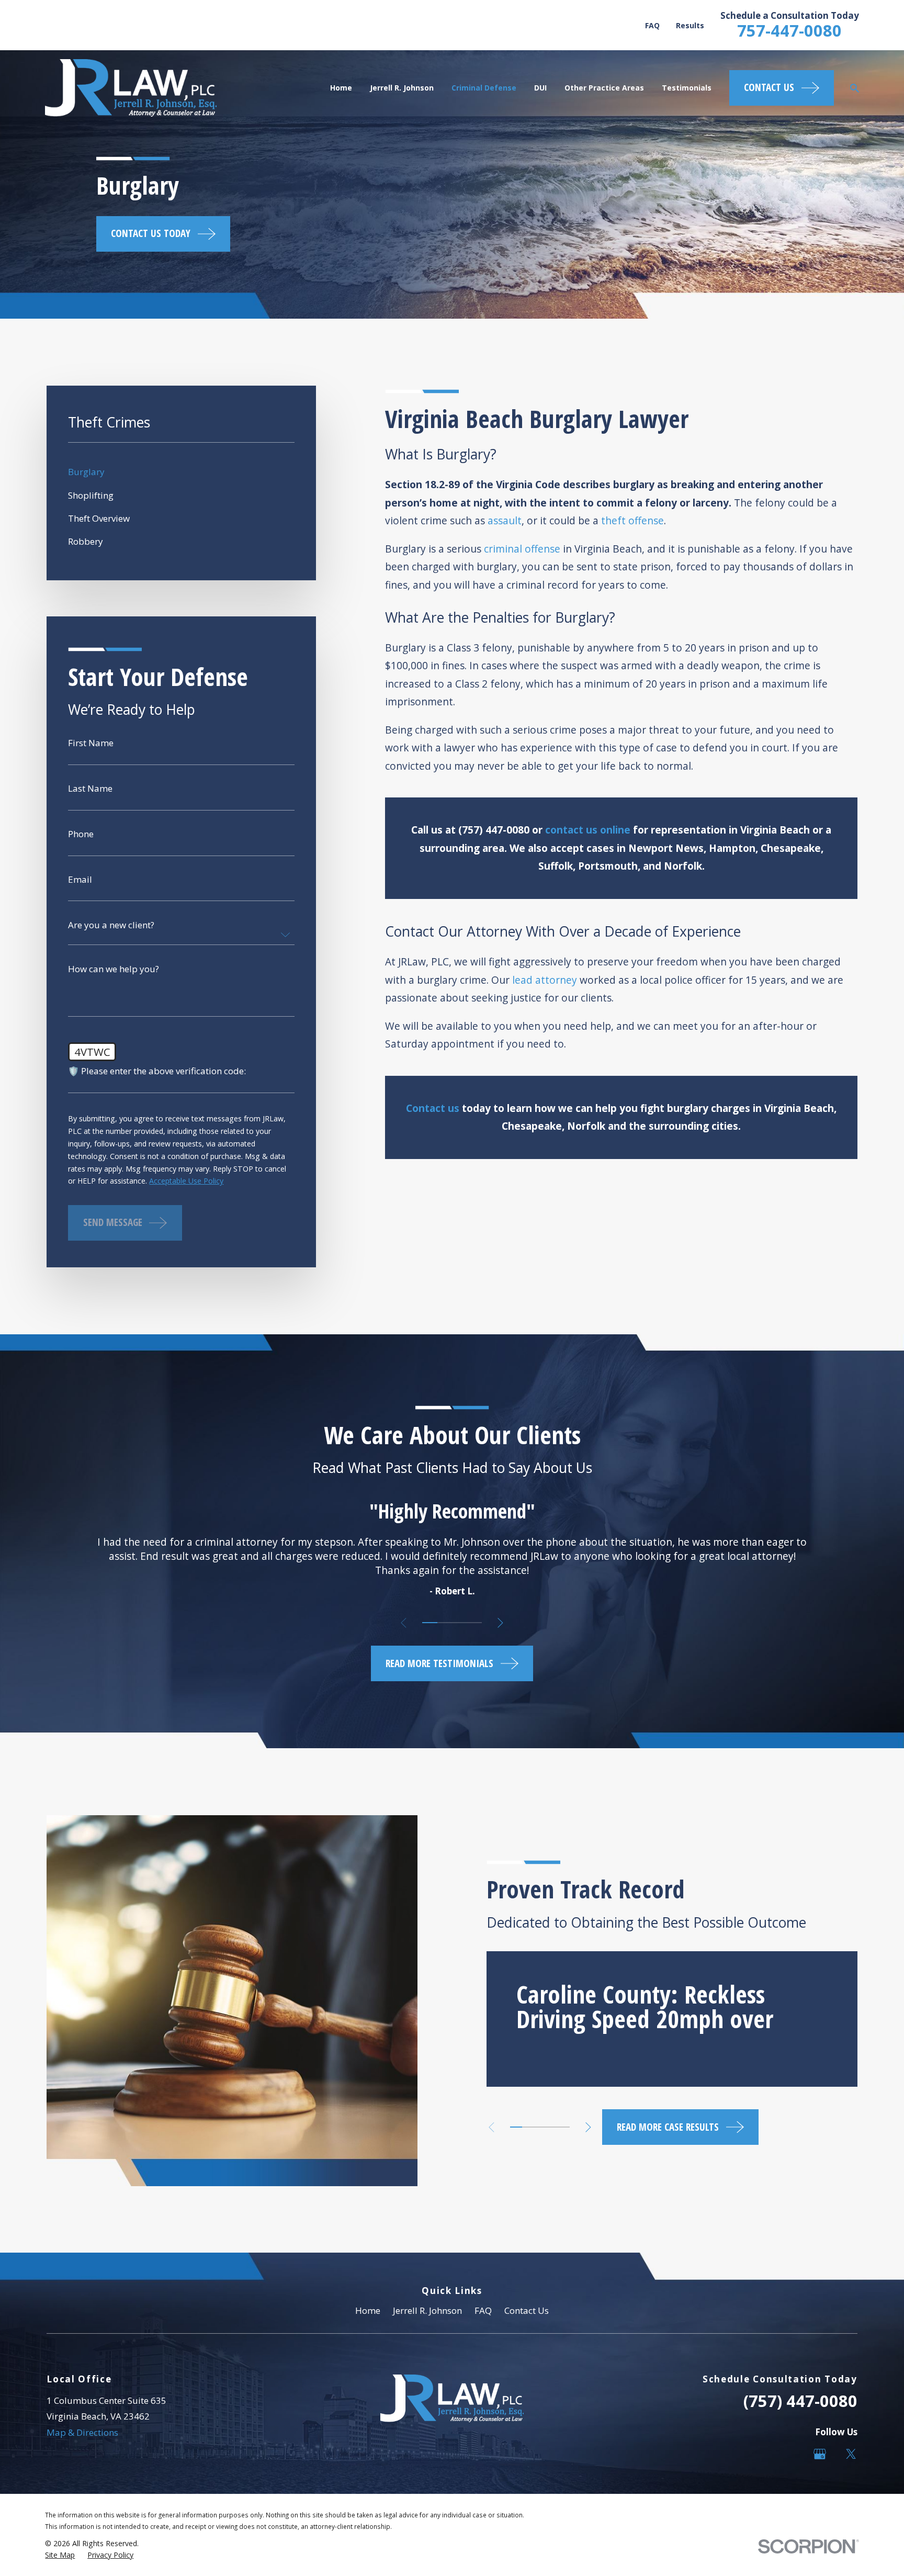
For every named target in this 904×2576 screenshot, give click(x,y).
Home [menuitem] (341, 88)
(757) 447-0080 (800, 2401)
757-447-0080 (789, 30)
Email (80, 879)
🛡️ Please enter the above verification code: (157, 1071)
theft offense (632, 521)
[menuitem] (181, 472)
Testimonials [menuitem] (687, 88)
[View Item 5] (564, 2127)
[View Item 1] (430, 1623)
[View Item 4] (474, 1623)
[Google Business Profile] (820, 2454)
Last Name (90, 788)
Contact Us (527, 2310)
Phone (81, 834)
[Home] (131, 88)
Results (690, 25)
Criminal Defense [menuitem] (484, 88)
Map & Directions (82, 2432)
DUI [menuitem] (540, 88)
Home (368, 2310)
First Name (91, 743)
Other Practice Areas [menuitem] (604, 88)
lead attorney (545, 980)
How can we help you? (114, 969)
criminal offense (522, 549)
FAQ (652, 25)
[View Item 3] (459, 1623)
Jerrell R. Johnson (427, 2310)
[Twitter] (851, 2454)
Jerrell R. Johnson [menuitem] (402, 88)
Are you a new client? (111, 925)
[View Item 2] (445, 1623)
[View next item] (500, 1623)
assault (505, 521)
